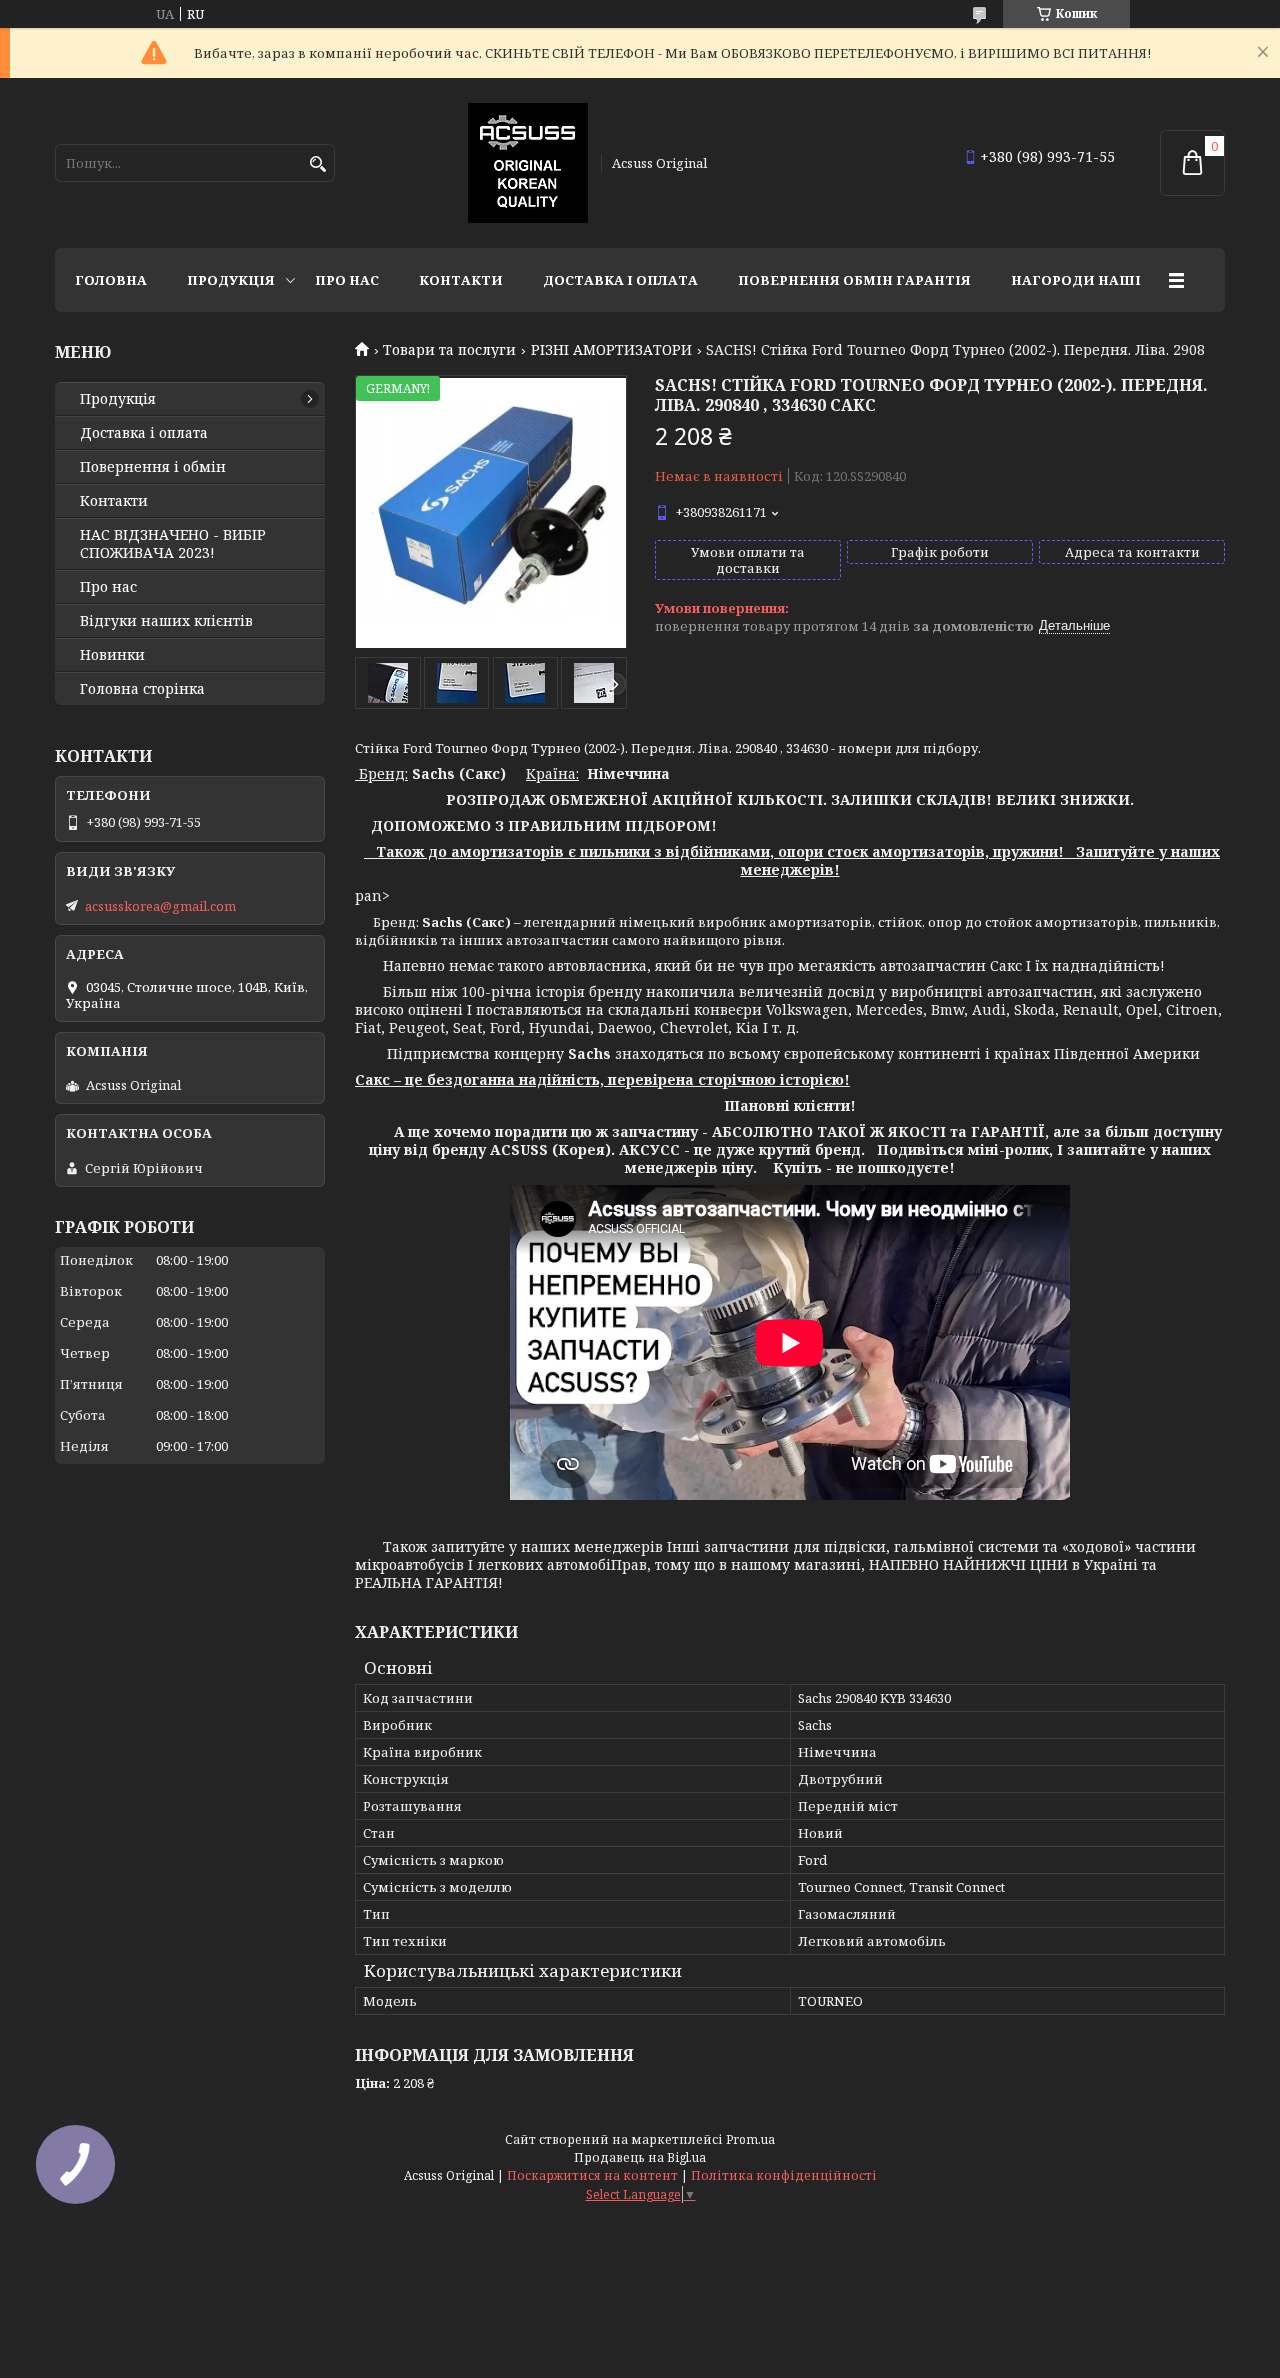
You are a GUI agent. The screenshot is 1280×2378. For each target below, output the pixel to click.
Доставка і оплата (620, 280)
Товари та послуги (449, 350)
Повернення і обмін (153, 467)
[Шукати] (317, 164)
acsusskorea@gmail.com (160, 906)
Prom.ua (750, 2139)
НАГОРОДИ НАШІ (1076, 280)
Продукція (231, 280)
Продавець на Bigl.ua (640, 2157)
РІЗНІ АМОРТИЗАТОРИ (611, 350)
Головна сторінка (142, 689)
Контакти (461, 280)
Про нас (347, 280)
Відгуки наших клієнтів (166, 621)
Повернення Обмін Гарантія (854, 280)
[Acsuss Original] (528, 163)
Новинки (112, 655)
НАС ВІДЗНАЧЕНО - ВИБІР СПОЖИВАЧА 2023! (173, 544)
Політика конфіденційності (784, 2175)
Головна (111, 280)
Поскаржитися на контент (592, 2175)
